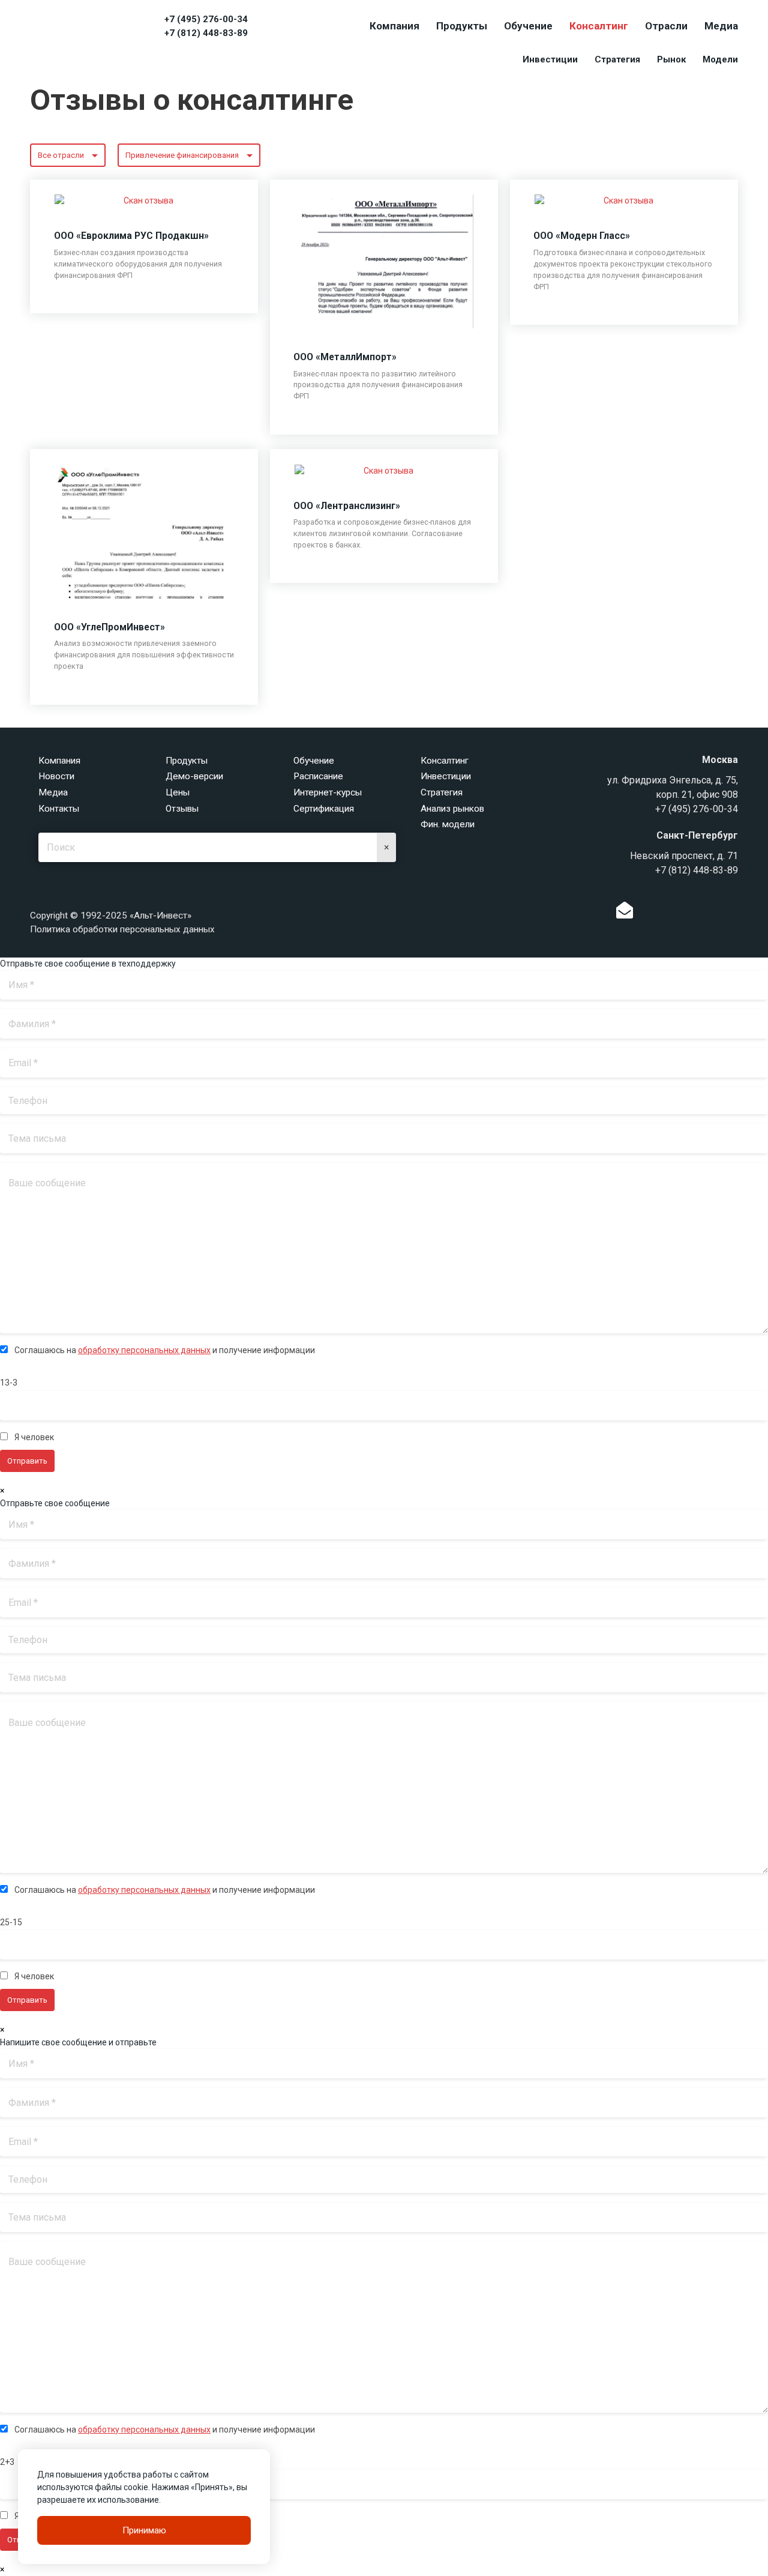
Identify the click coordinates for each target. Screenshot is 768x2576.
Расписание (318, 776)
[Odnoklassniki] (649, 913)
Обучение (528, 26)
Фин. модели (448, 824)
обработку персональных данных (144, 1350)
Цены (178, 792)
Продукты (462, 26)
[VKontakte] (668, 913)
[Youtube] (736, 913)
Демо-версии (194, 776)
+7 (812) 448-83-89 (206, 33)
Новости (56, 776)
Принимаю (144, 2530)
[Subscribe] (625, 913)
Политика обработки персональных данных (122, 929)
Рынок (671, 59)
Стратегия (617, 59)
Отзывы (182, 809)
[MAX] (711, 910)
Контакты (59, 809)
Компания (394, 26)
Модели (720, 59)
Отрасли (666, 26)
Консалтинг (599, 26)
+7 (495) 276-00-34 (206, 19)
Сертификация (324, 809)
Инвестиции (550, 59)
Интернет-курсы (328, 792)
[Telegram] (686, 913)
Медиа (721, 26)
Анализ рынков (452, 809)
